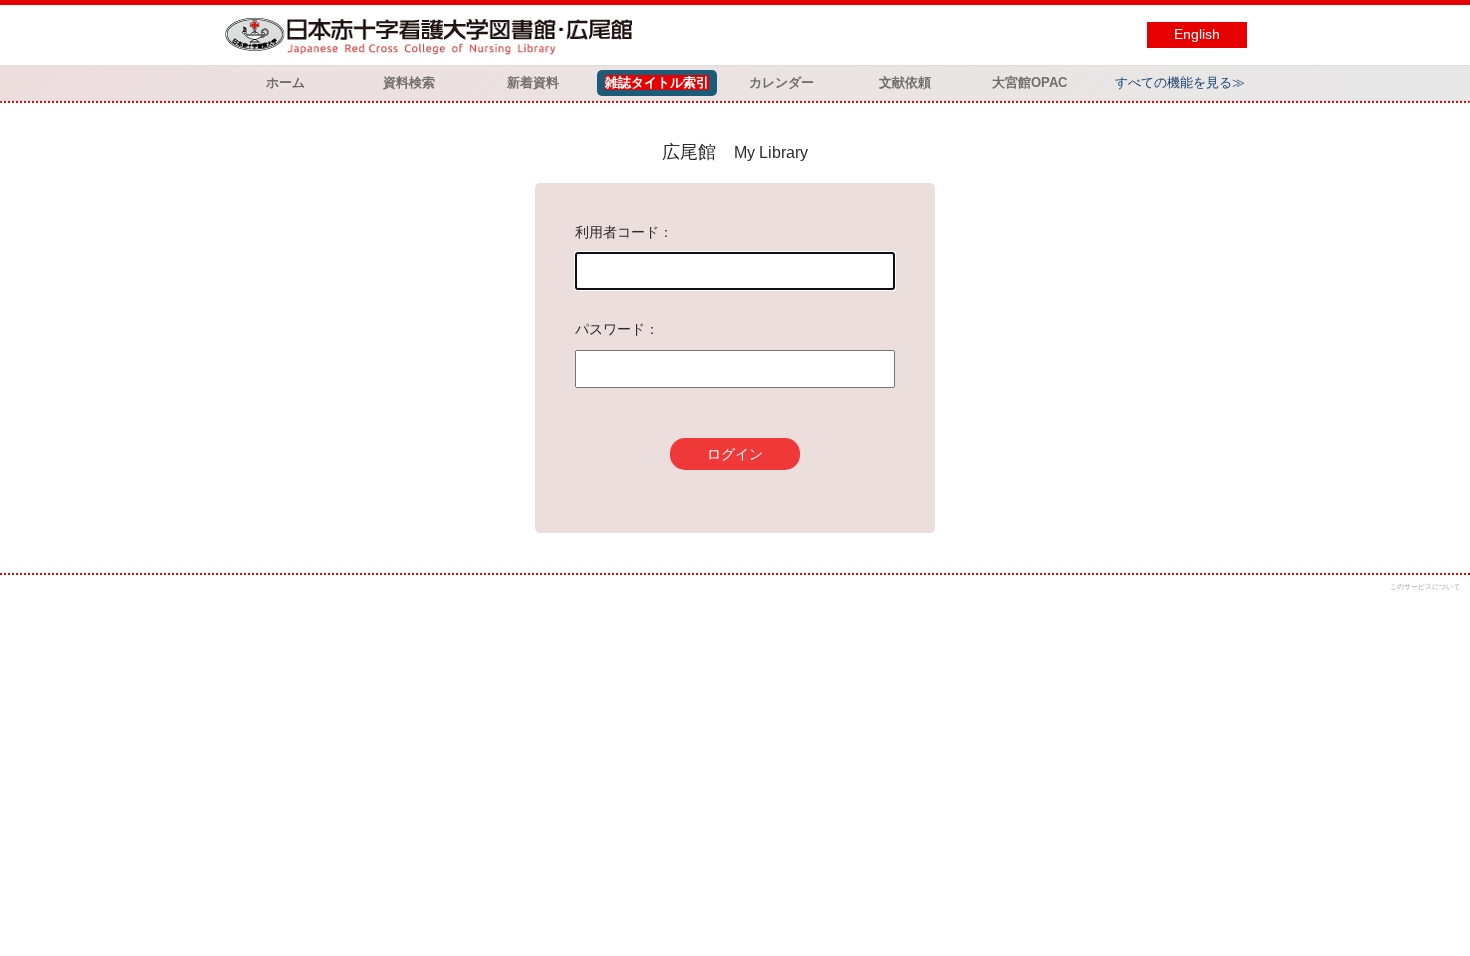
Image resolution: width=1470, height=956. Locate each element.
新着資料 (533, 82)
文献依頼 (905, 82)
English (1197, 34)
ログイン (735, 454)
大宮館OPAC (1029, 82)
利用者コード (617, 232)
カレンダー (781, 82)
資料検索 (409, 82)
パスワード (610, 329)
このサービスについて (1425, 586)
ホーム (285, 82)
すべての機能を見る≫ (1180, 82)
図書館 (433, 35)
